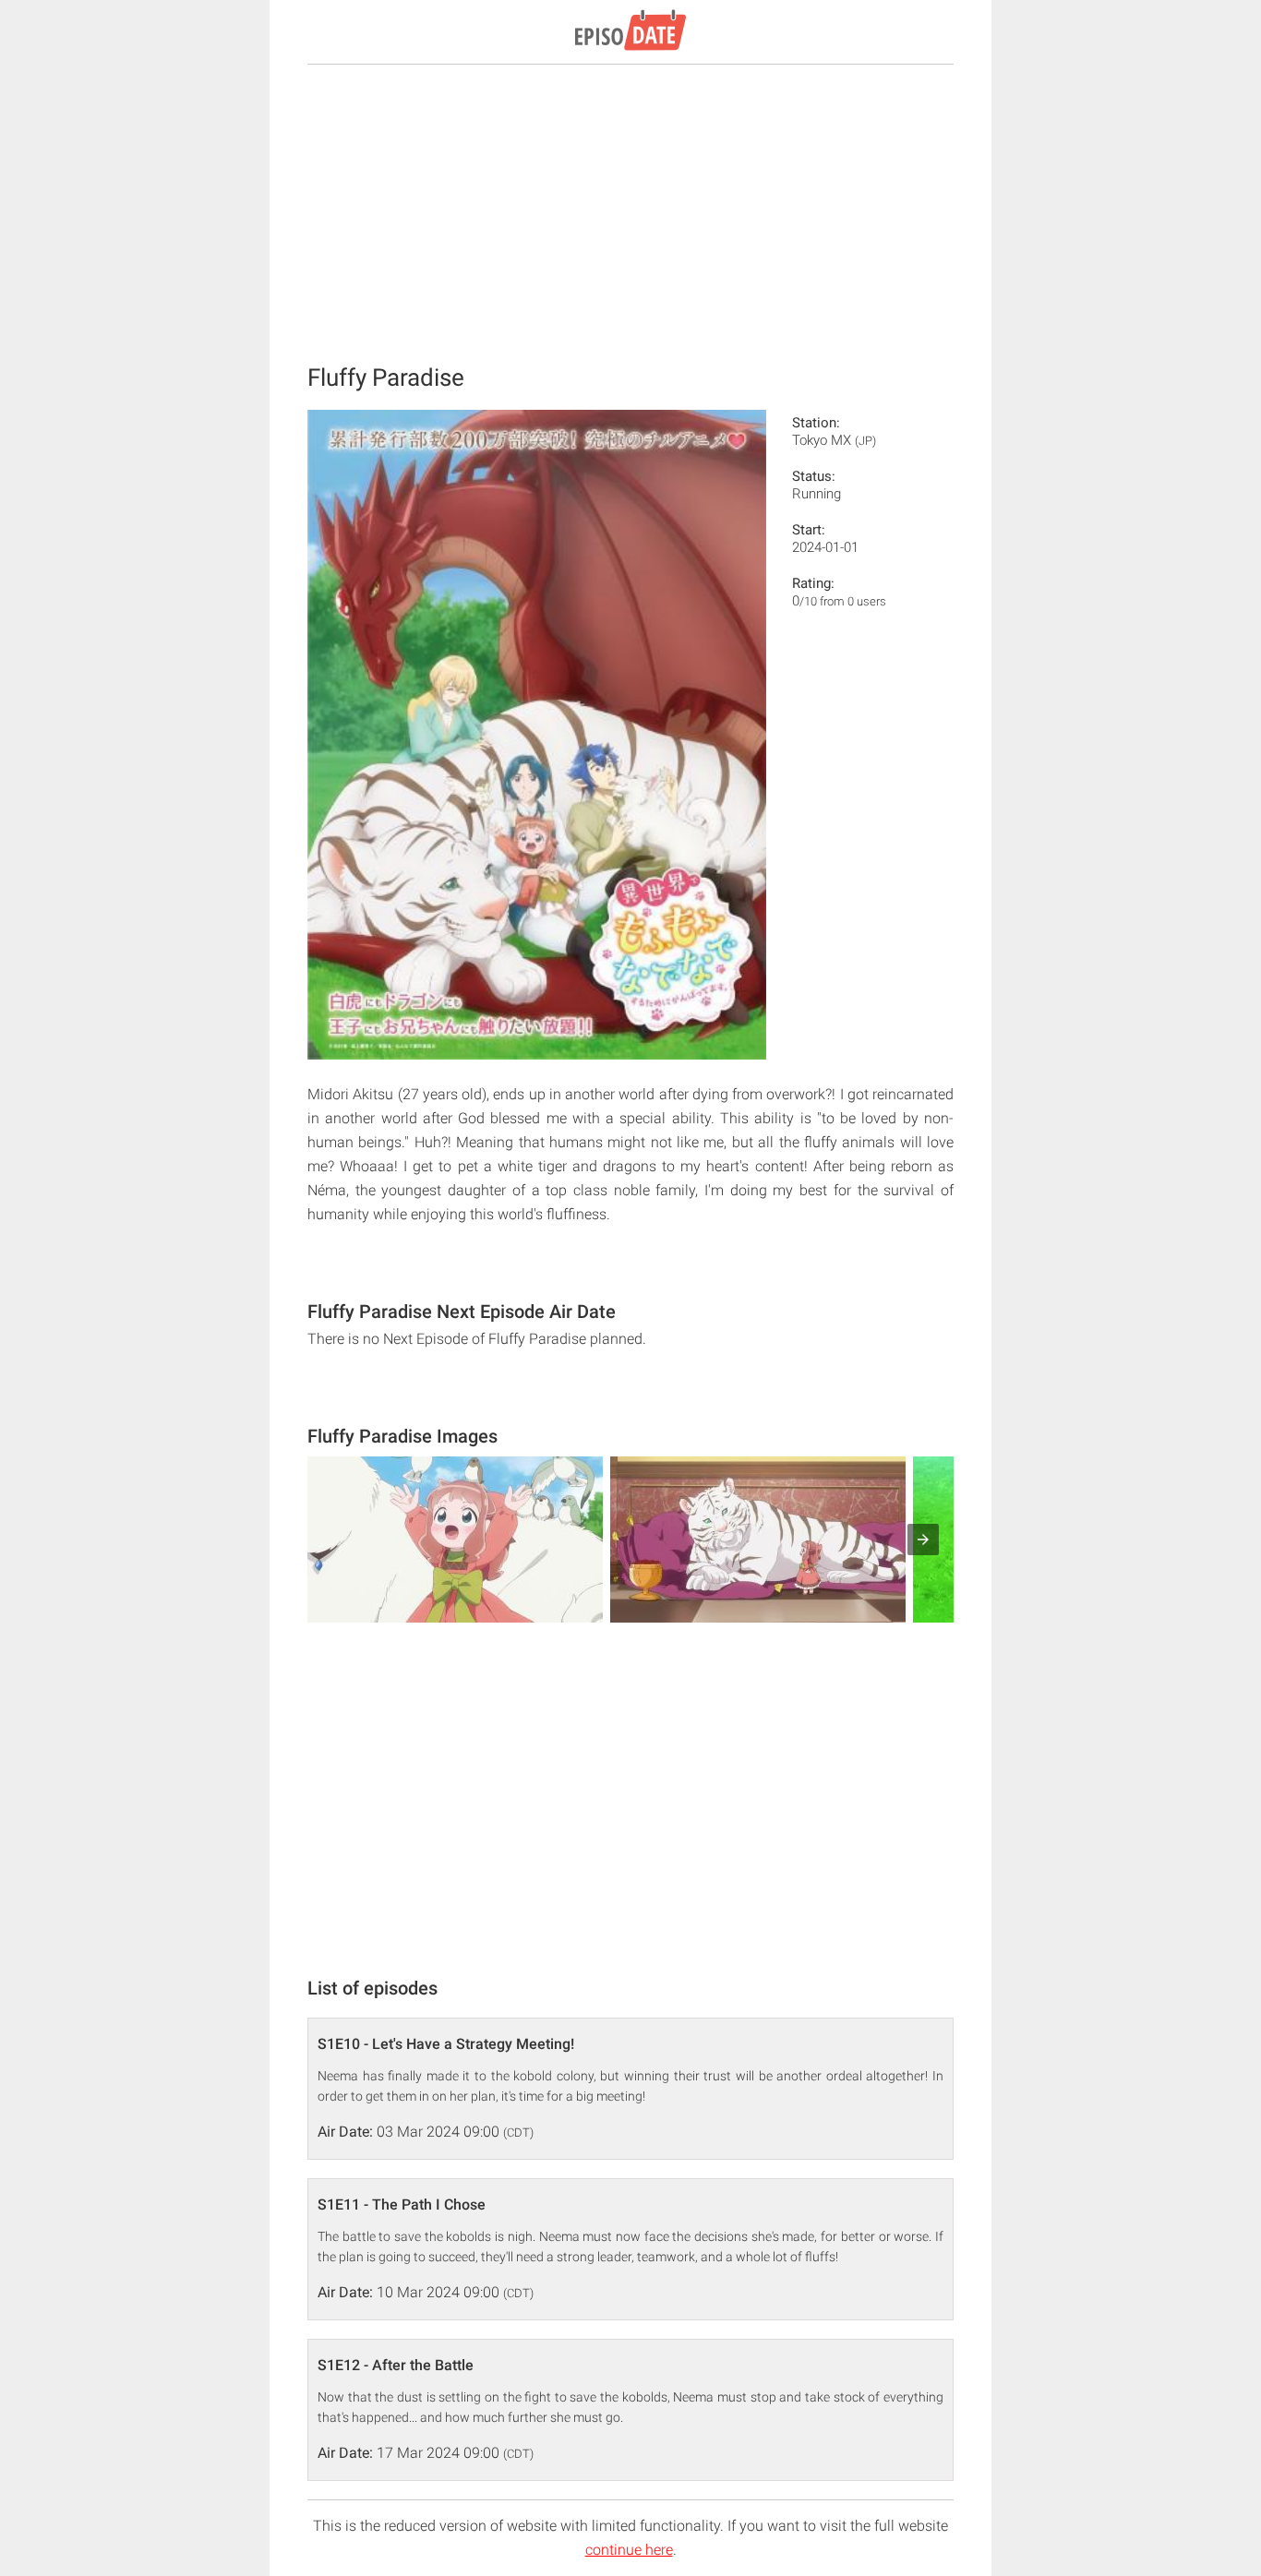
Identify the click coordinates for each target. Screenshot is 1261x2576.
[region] (630, 212)
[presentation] (923, 1540)
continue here (629, 2550)
